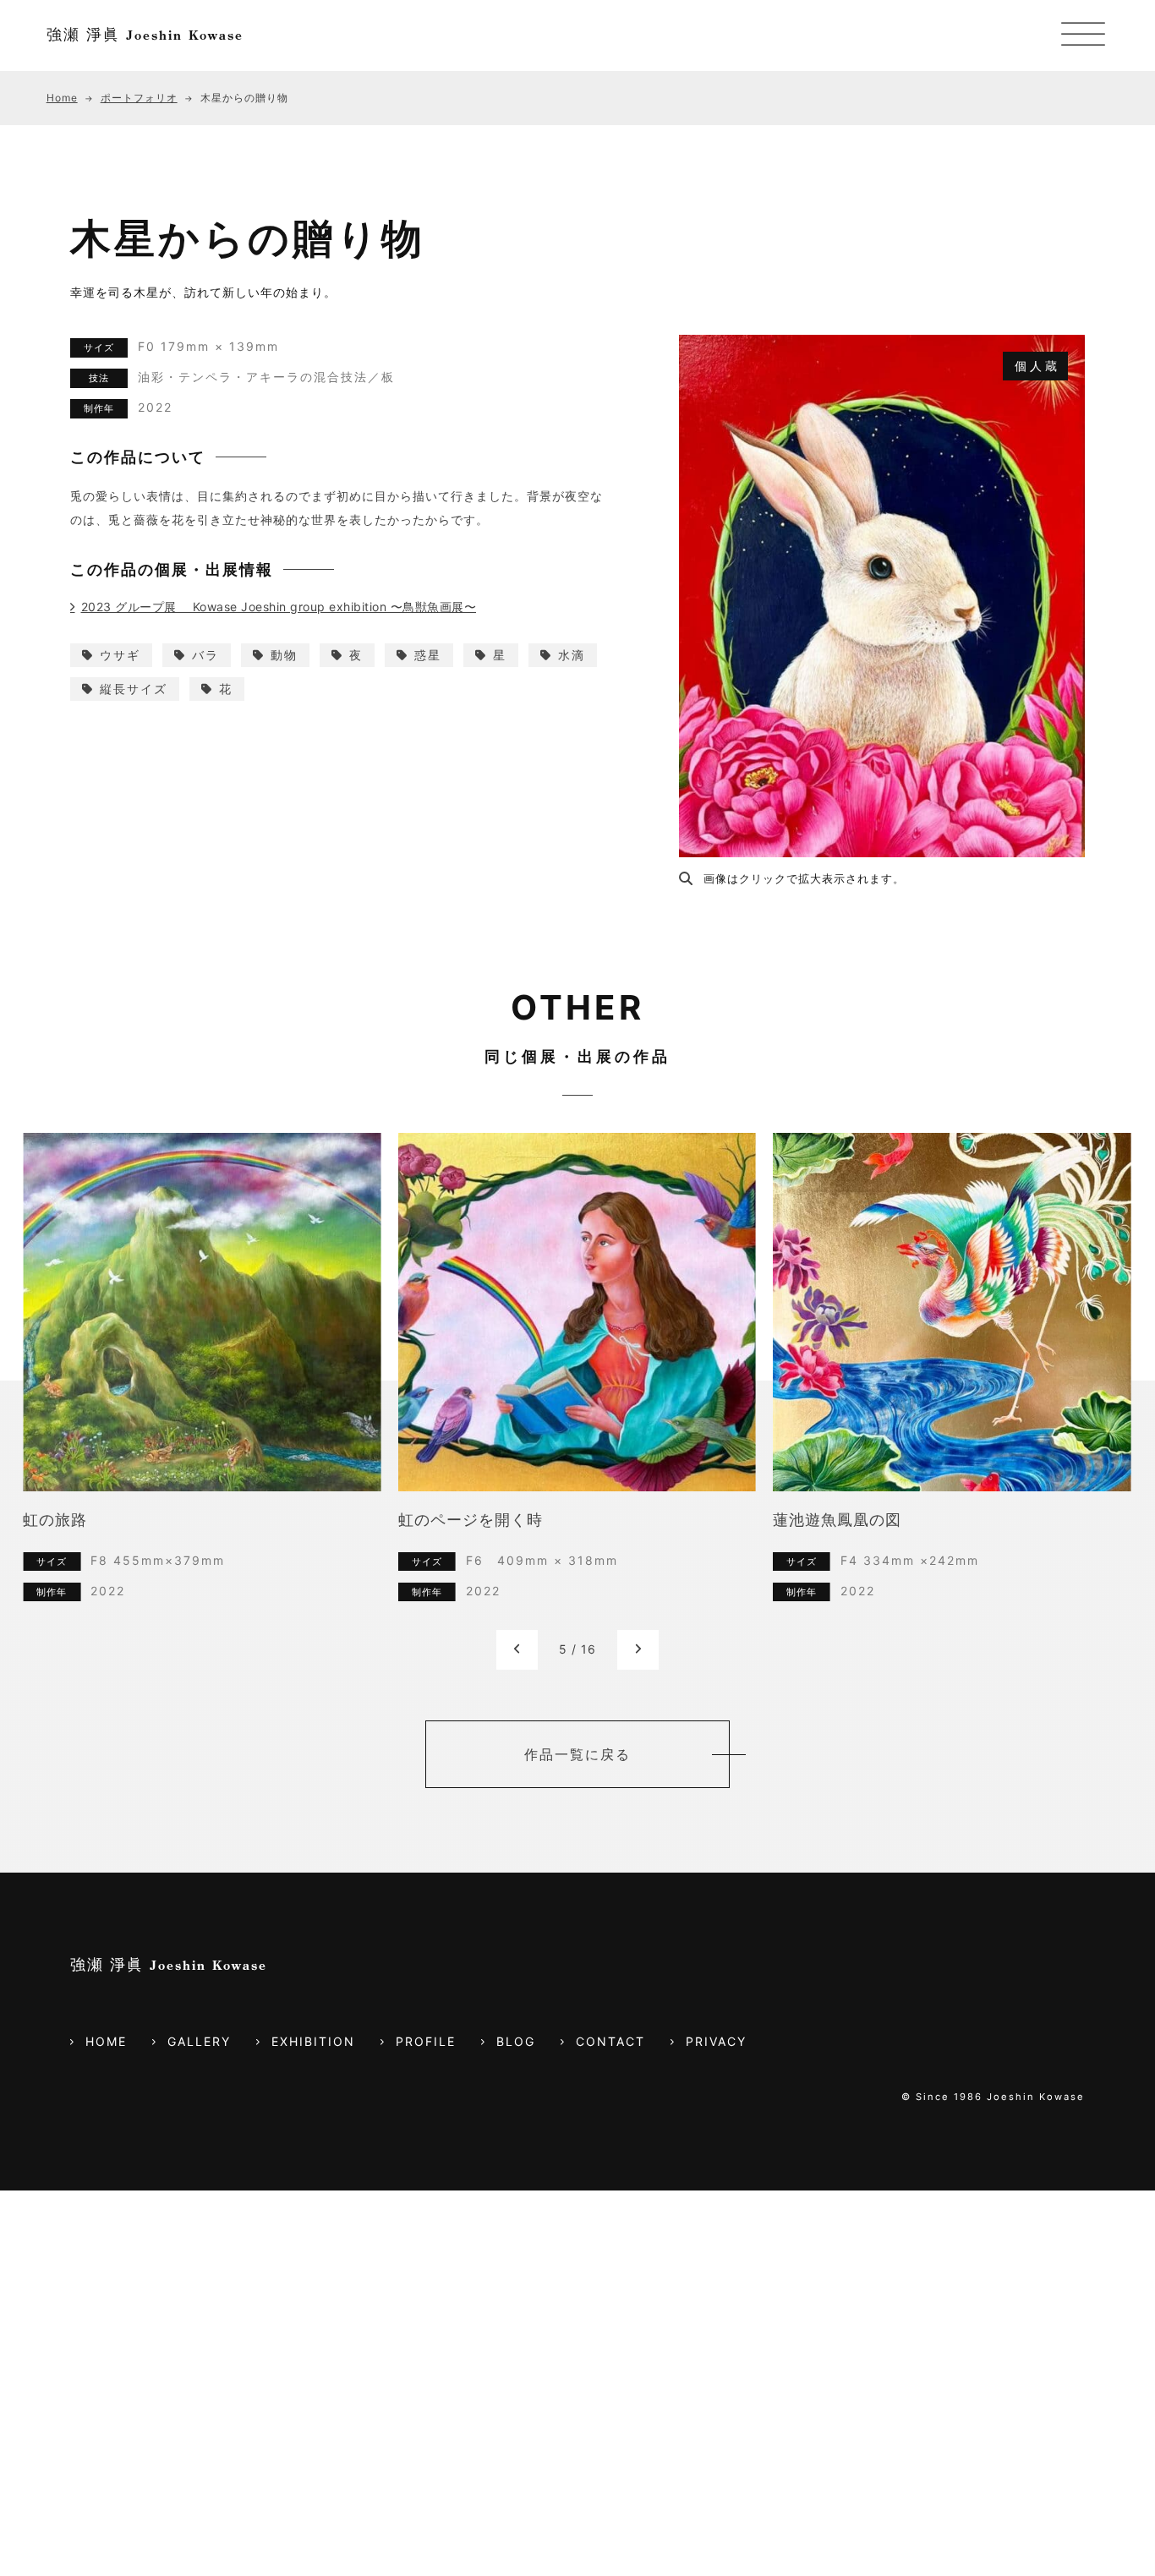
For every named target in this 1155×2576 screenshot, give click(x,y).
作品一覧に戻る (577, 1754)
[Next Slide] (638, 1650)
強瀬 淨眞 (145, 34)
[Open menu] (1083, 36)
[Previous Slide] (517, 1650)
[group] (202, 1381)
